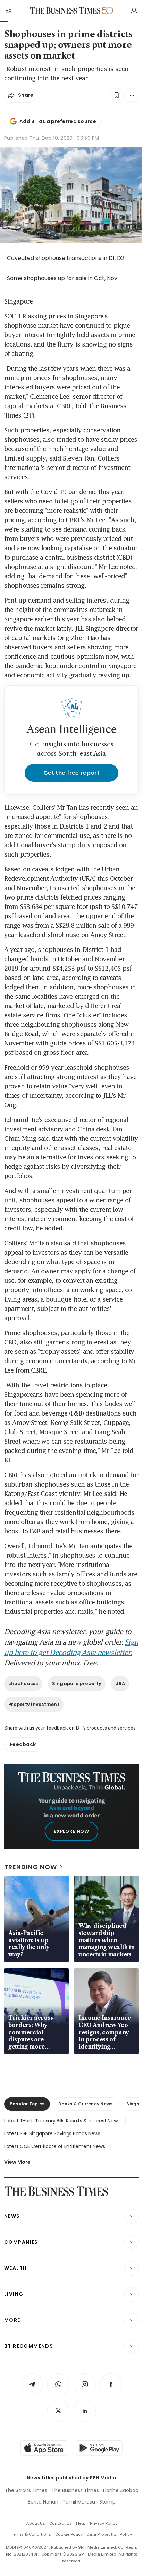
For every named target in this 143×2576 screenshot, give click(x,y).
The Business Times (75, 2490)
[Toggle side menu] (8, 10)
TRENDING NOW (31, 1867)
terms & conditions (31, 2534)
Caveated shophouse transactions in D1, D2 (66, 258)
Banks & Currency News (85, 2104)
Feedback (23, 1744)
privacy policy (104, 2523)
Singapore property (77, 1684)
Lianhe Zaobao (121, 2490)
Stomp (107, 2502)
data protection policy (109, 2534)
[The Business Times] (65, 11)
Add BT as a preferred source (58, 121)
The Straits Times (26, 2490)
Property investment (34, 1704)
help (81, 2523)
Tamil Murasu (79, 2502)
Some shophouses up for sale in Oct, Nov (62, 278)
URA (120, 1684)
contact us (61, 2523)
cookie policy (69, 2534)
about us (36, 2523)
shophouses (23, 1684)
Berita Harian (43, 2502)
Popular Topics (27, 2104)
